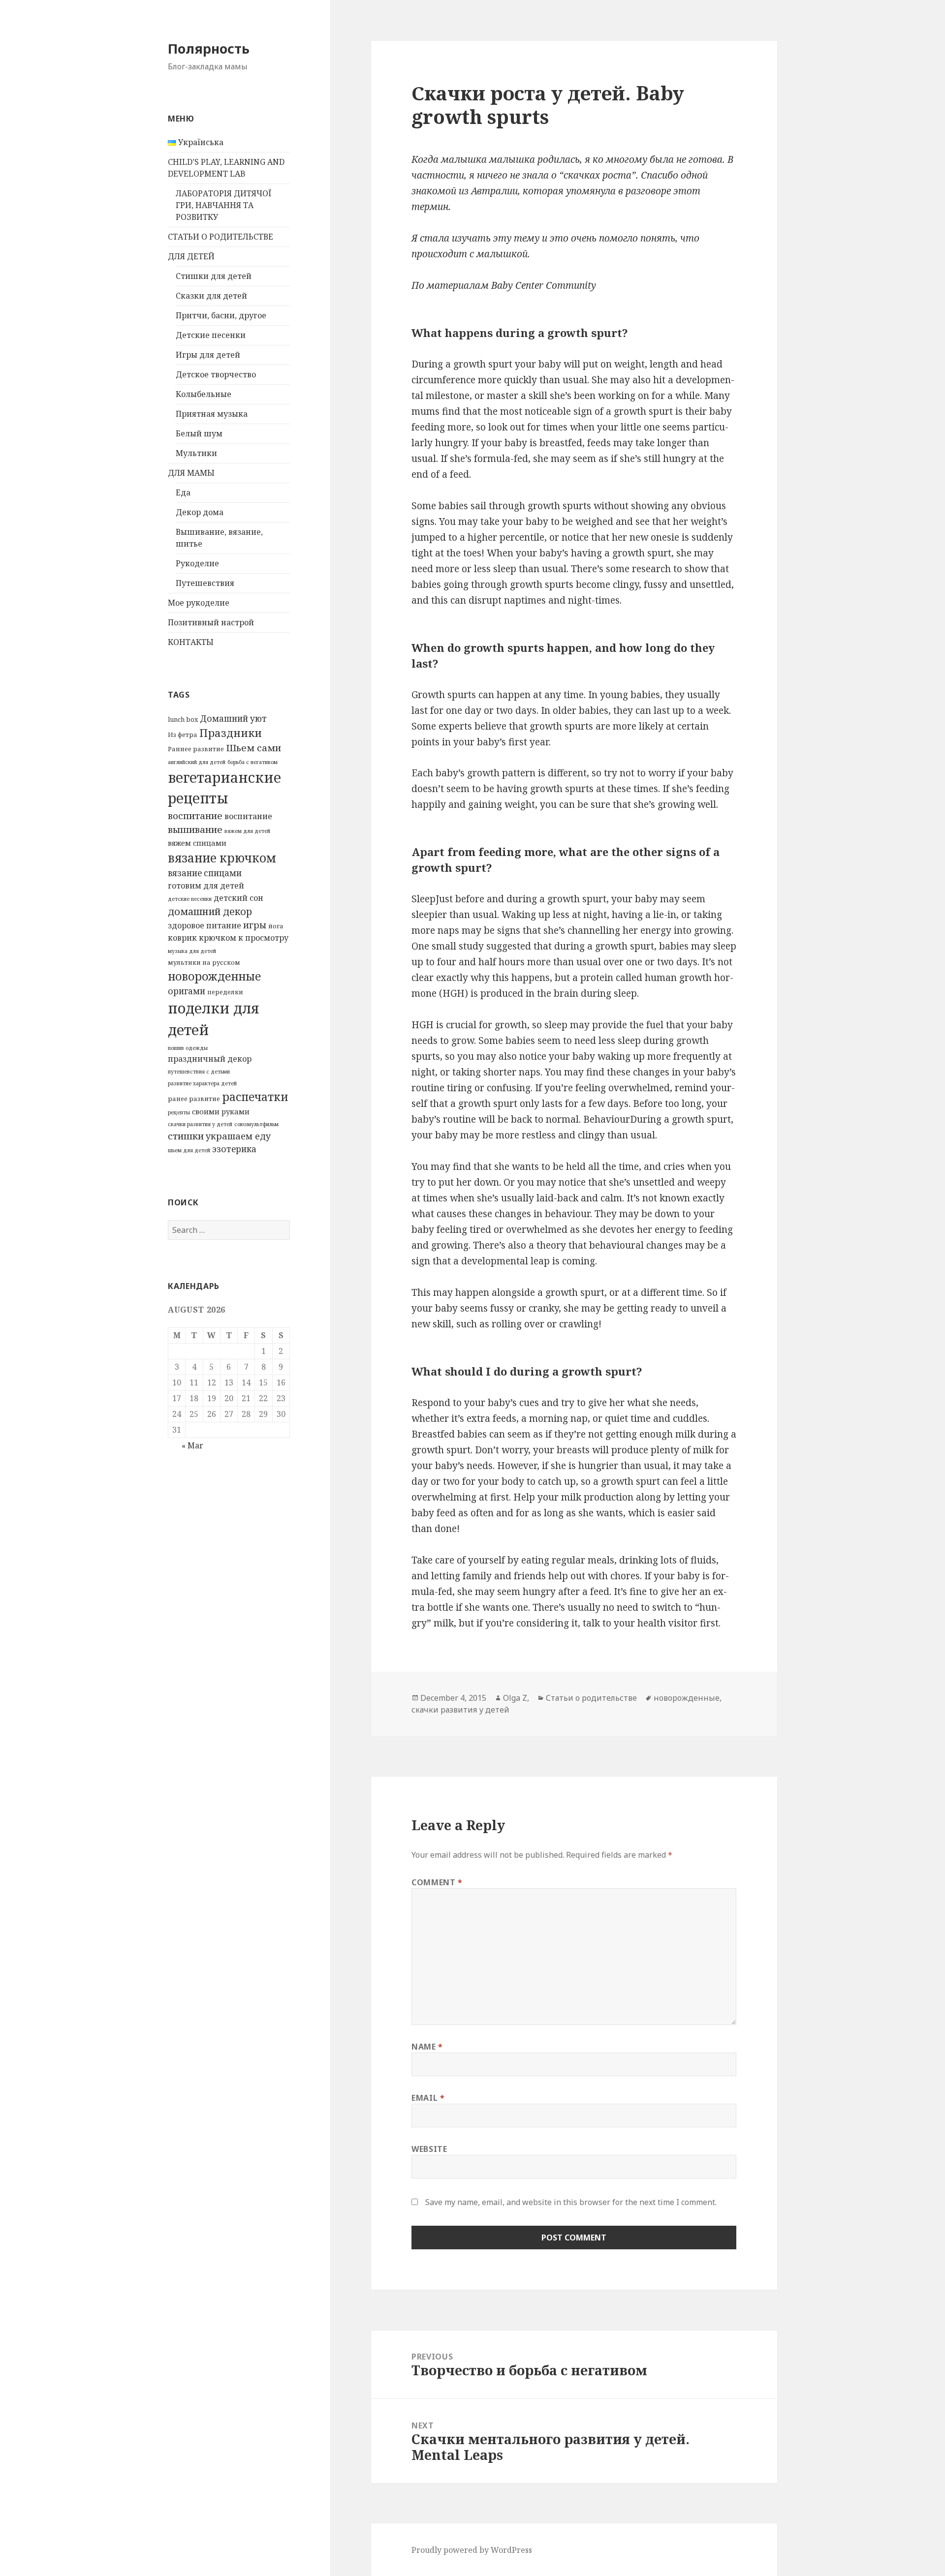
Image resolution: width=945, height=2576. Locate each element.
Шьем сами (253, 748)
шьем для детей (189, 1150)
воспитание (195, 816)
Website (429, 2149)
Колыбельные (204, 394)
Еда (183, 492)
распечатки (255, 1097)
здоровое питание (205, 925)
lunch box (183, 719)
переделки (225, 992)
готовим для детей (206, 886)
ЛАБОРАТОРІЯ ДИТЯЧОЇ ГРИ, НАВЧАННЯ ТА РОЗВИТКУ (223, 205)
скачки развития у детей (200, 1124)
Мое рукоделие (199, 603)
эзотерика (234, 1149)
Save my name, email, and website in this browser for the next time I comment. (571, 2202)
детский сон (238, 898)
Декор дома (200, 512)
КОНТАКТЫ (191, 642)
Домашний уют (233, 719)
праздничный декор (210, 1059)
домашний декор (210, 911)
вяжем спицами (197, 843)
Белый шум (199, 433)
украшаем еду (238, 1136)
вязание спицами (205, 873)
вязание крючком (222, 858)
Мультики (196, 453)
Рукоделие (197, 563)
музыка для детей (192, 951)
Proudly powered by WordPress (472, 2550)
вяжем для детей (247, 831)
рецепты (179, 1112)
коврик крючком (202, 938)
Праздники (231, 733)
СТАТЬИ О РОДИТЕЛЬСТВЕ (220, 237)
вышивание (195, 829)
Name (427, 2047)
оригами (187, 991)
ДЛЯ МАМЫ (191, 473)
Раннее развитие (196, 749)
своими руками (221, 1111)
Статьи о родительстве (591, 1698)
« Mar (192, 1445)
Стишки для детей (214, 276)
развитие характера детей (202, 1083)
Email (428, 2098)
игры (255, 925)
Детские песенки (211, 335)
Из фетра (183, 735)
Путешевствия (205, 583)
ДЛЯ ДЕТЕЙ (191, 256)
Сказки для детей (211, 296)
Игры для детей (208, 355)
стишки (186, 1136)
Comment (437, 1882)
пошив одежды (188, 1048)
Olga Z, (516, 1698)
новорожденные (214, 976)
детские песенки (190, 899)
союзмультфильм (256, 1124)
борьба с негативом (252, 762)
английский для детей (197, 762)
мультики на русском (204, 962)
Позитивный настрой (211, 622)
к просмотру (263, 938)
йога (276, 926)
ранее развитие (194, 1099)
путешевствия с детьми (199, 1072)
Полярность (209, 48)
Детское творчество (216, 374)
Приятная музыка (212, 414)
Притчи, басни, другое (221, 315)
